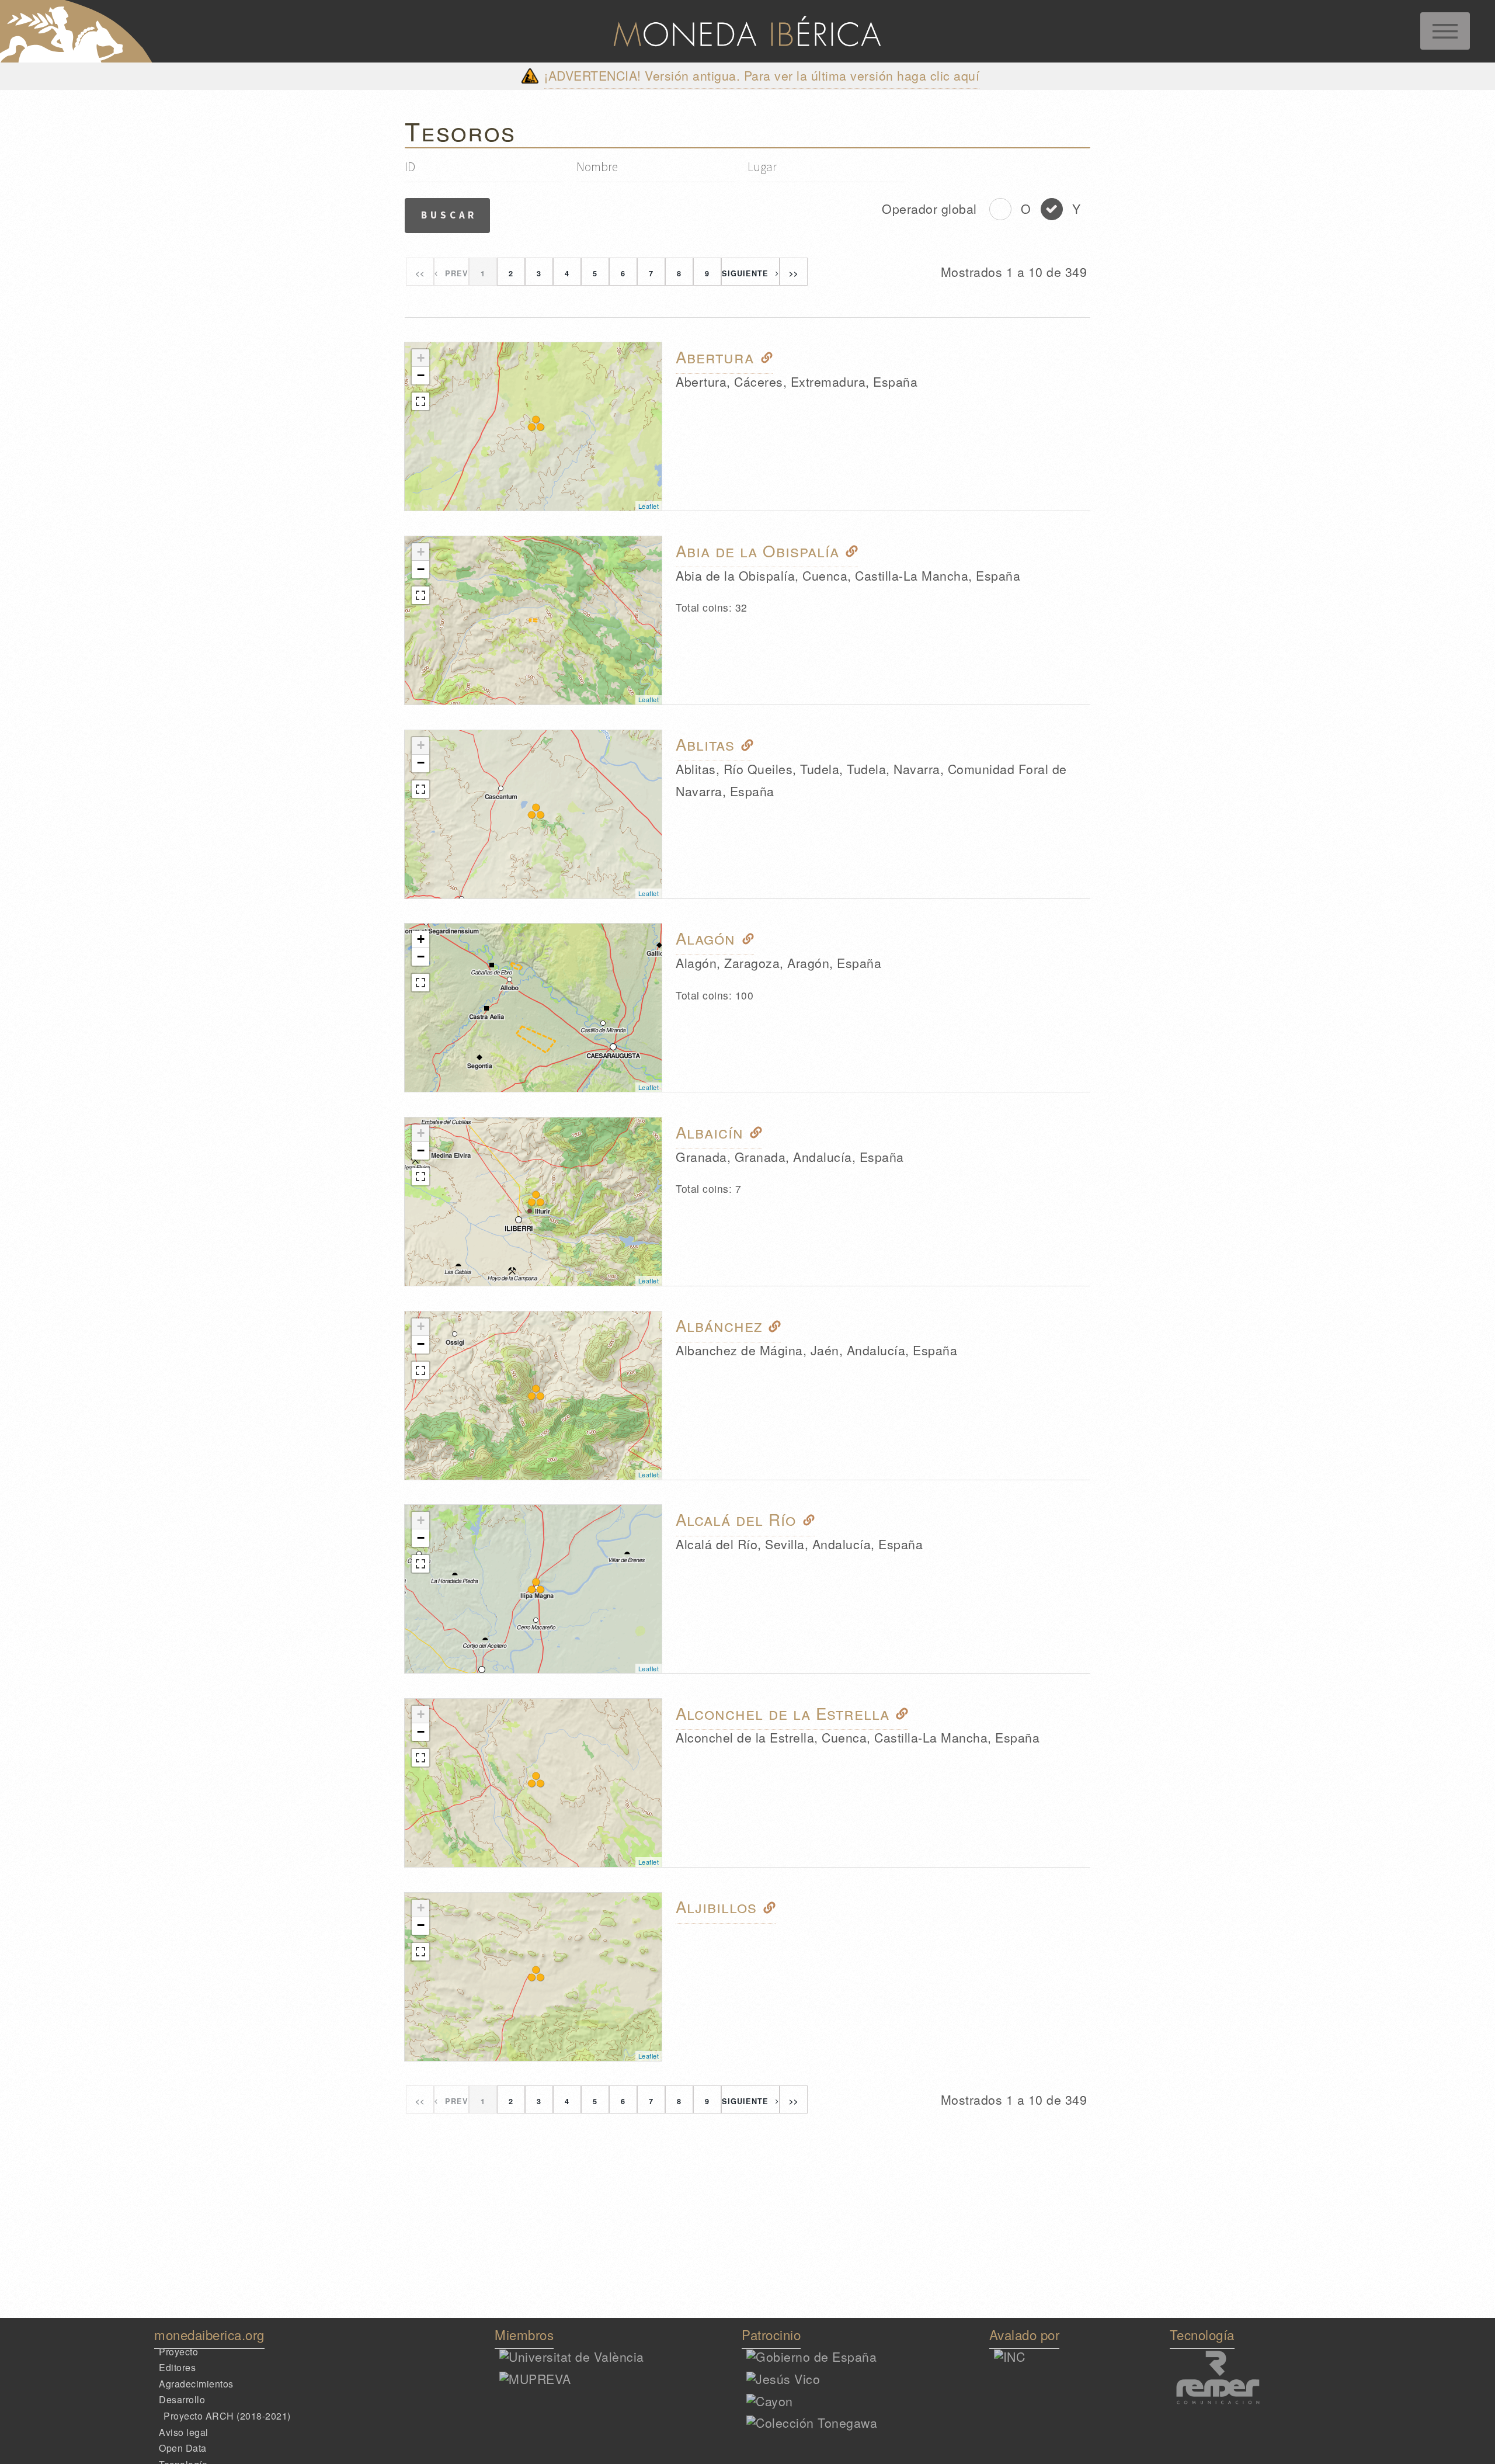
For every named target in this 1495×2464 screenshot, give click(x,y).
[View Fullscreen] (420, 401)
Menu (1445, 31)
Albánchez (719, 1325)
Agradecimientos (196, 2384)
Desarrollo (182, 2399)
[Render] (1247, 2401)
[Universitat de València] (572, 2357)
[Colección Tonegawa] (812, 2423)
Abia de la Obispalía (757, 550)
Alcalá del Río (736, 1519)
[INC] (1010, 2357)
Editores (177, 2367)
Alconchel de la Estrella (783, 1713)
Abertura (715, 356)
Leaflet (649, 506)
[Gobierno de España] (811, 2357)
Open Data (183, 2448)
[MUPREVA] (535, 2379)
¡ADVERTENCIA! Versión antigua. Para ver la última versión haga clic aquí (762, 75)
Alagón (705, 938)
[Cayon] (770, 2401)
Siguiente (745, 273)
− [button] (421, 375)
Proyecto (178, 2351)
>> (794, 273)
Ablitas (705, 744)
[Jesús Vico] (783, 2379)
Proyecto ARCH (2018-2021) (227, 2416)
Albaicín (710, 1132)
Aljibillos (716, 1907)
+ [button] (421, 358)
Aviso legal (184, 2432)
